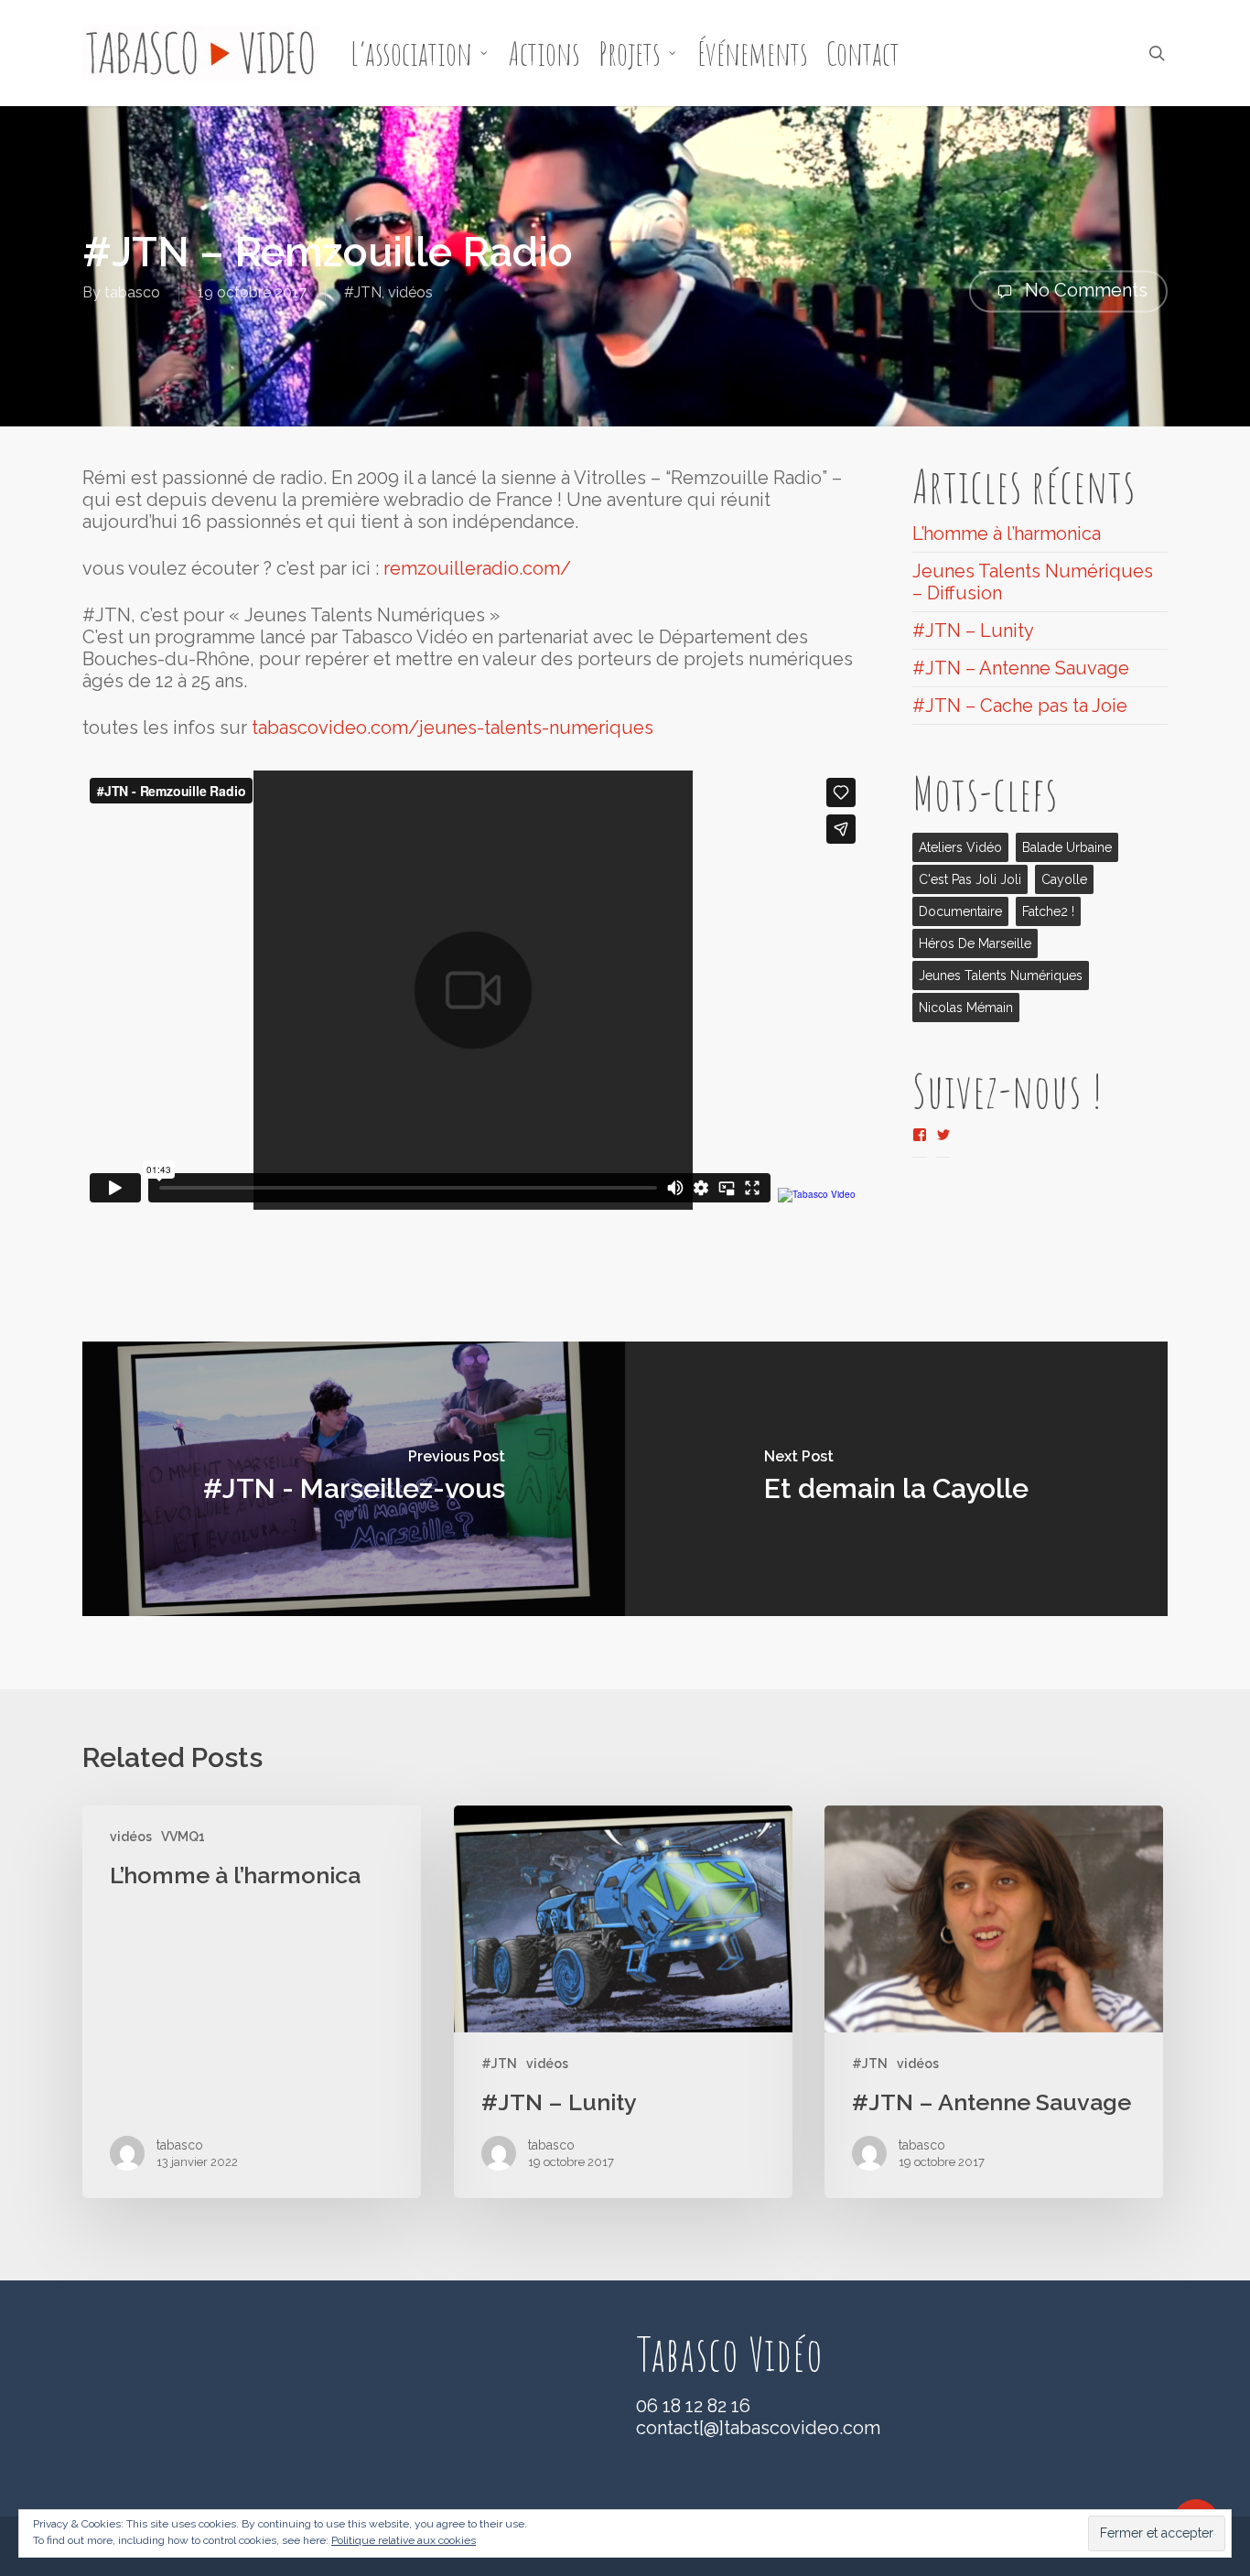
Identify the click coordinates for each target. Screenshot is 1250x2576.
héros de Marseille (975, 943)
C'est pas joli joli (970, 879)
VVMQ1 (183, 1837)
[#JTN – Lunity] (623, 2002)
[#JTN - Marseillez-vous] (354, 1479)
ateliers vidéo (960, 847)
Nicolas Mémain (966, 1008)
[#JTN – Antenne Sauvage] (994, 2002)
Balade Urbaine (1067, 847)
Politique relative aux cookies (404, 2540)
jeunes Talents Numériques (1001, 975)
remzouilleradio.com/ (477, 568)
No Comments (1084, 289)
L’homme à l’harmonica (1007, 534)
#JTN (363, 292)
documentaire (960, 911)
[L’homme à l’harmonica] (252, 2002)
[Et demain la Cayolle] (896, 1479)
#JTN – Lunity (973, 631)
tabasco (132, 292)
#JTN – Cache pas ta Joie (1020, 706)
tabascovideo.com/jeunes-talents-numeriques (453, 728)
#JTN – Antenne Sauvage (1021, 668)
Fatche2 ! (1048, 911)
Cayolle (1064, 879)
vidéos (410, 292)
